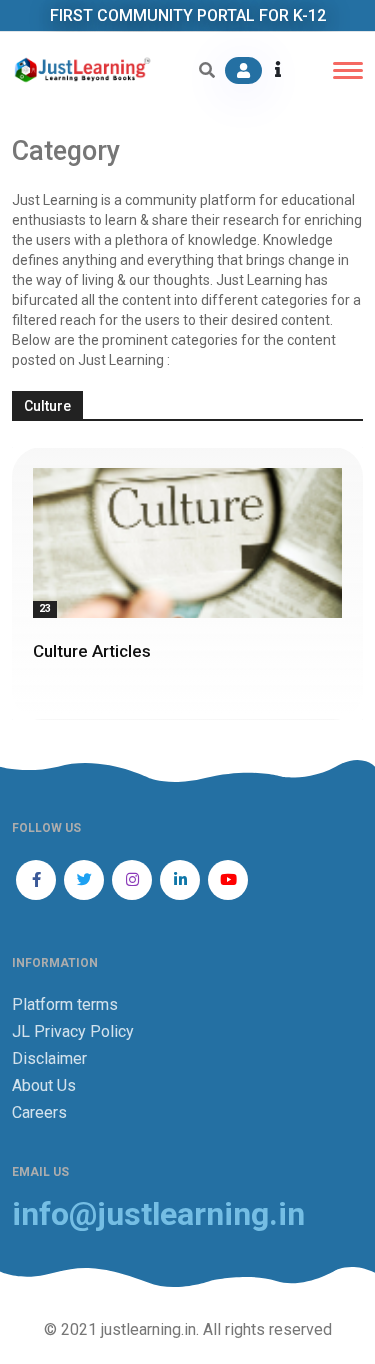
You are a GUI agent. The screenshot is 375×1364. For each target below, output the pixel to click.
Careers (39, 1112)
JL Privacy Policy (73, 1031)
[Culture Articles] (187, 543)
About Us (44, 1085)
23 (45, 608)
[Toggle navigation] (348, 70)
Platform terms (65, 1004)
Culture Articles (92, 651)
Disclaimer (49, 1058)
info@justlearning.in (158, 1214)
